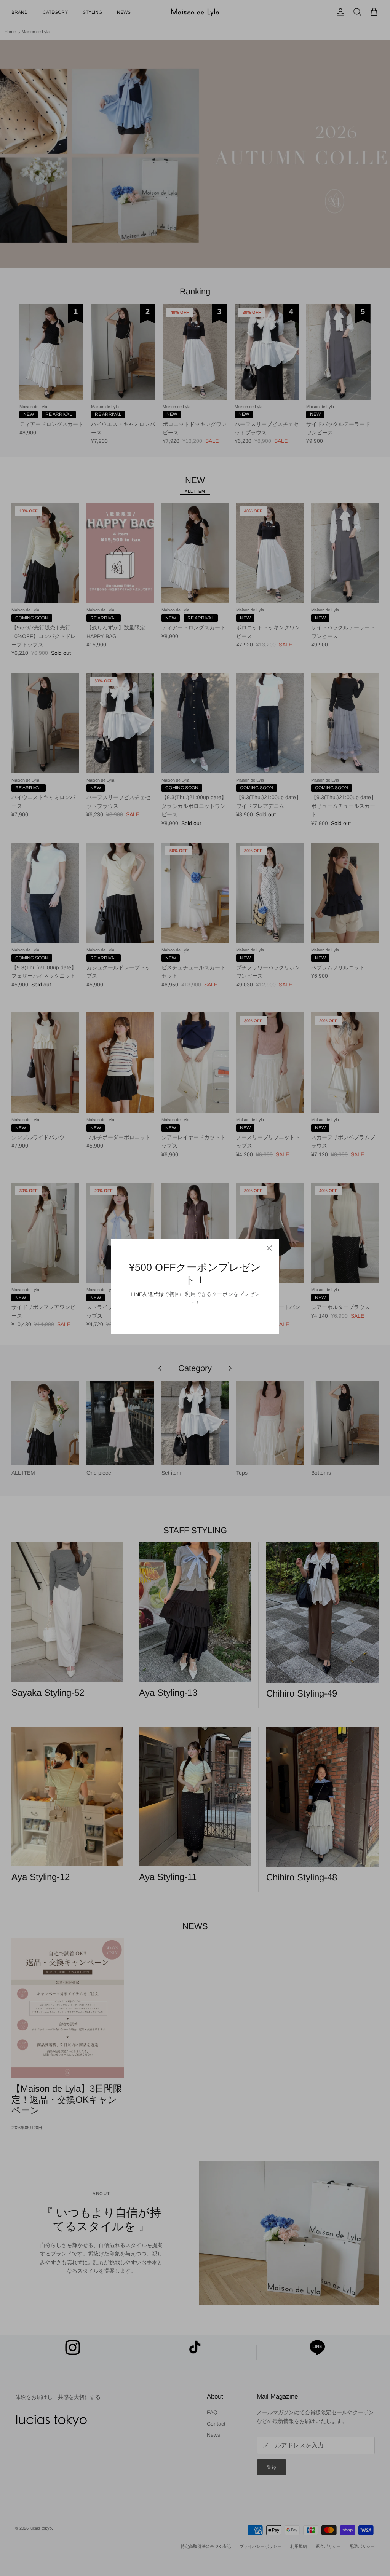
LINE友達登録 (147, 1294)
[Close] (269, 1248)
